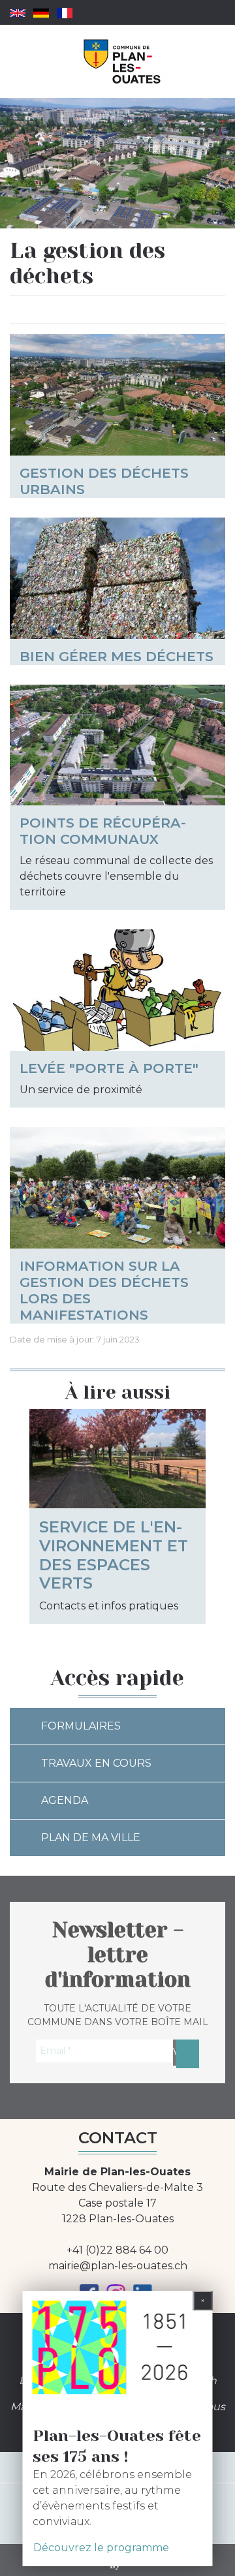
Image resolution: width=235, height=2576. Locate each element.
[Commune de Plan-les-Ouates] (122, 61)
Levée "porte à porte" (109, 1068)
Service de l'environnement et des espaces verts (114, 1555)
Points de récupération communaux (103, 831)
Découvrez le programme (101, 2548)
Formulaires (81, 1726)
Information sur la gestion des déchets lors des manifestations (104, 1290)
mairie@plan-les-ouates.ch (118, 2266)
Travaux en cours (96, 1763)
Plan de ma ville (91, 1838)
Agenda (65, 1800)
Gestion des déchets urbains (104, 481)
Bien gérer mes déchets (117, 656)
